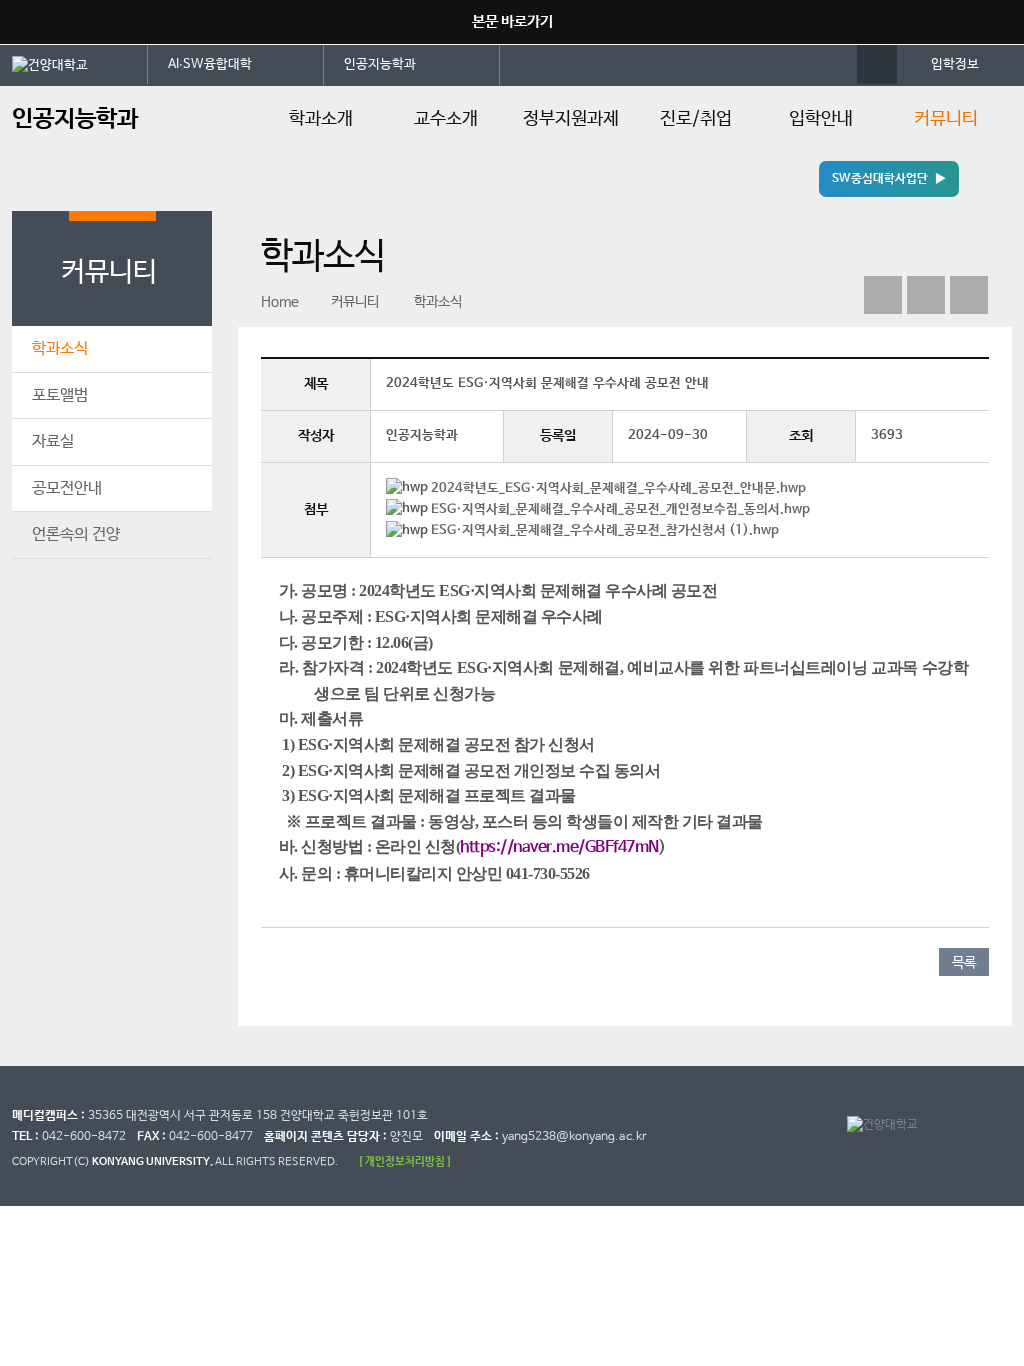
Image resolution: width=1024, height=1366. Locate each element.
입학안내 (821, 119)
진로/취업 (696, 119)
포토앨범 (60, 395)
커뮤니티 (946, 119)
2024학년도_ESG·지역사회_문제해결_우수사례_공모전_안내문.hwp (618, 488)
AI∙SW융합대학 (210, 64)
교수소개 (446, 119)
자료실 (53, 441)
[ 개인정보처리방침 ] (405, 1161)
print (969, 295)
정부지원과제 (571, 119)
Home (280, 302)
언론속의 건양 (76, 534)
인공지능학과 (380, 64)
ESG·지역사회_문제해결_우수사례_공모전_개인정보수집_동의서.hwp (620, 509)
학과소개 (321, 119)
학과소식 (60, 348)
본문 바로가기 (512, 21)
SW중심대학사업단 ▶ (889, 179)
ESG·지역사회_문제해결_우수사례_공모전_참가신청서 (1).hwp (605, 530)
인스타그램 (926, 295)
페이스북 (883, 295)
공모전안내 (67, 488)
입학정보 (955, 64)
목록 (964, 963)
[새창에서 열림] (80, 64)
